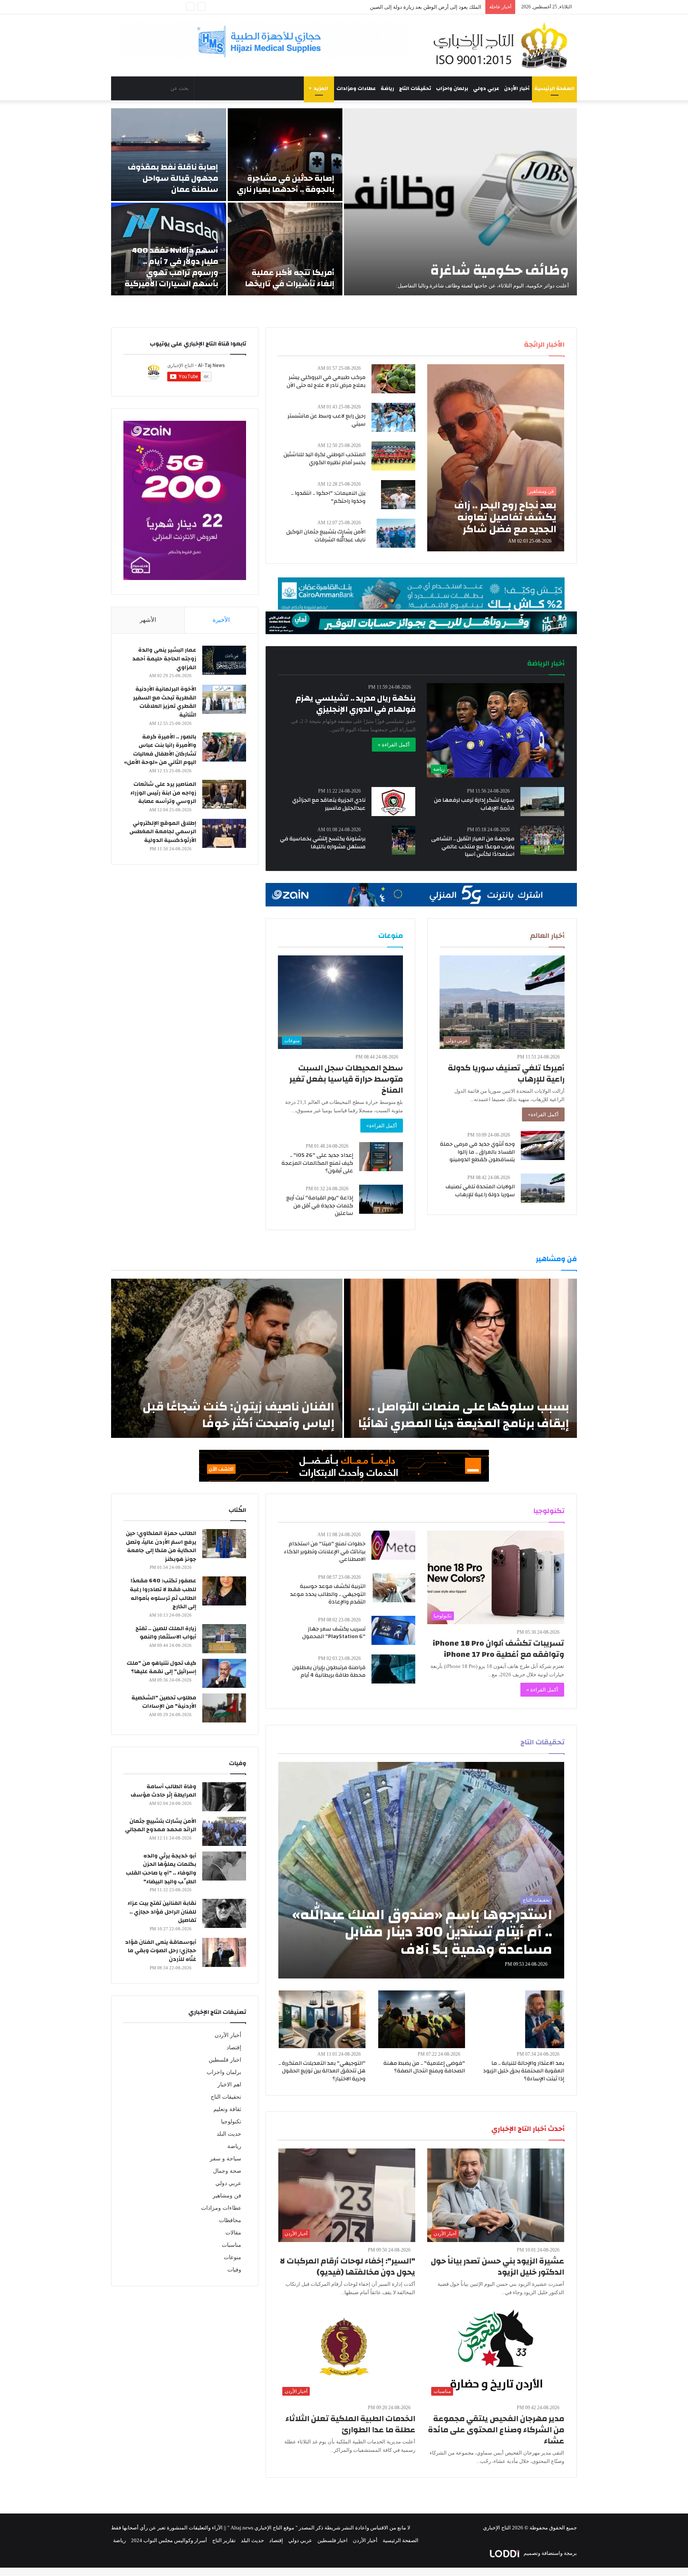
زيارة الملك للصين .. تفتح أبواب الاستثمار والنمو (166, 1633)
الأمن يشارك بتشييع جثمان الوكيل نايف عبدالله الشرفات (326, 536)
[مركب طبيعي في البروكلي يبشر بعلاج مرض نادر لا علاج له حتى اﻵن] (393, 379)
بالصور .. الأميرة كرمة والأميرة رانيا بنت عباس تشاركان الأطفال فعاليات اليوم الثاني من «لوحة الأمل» (160, 750)
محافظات (230, 2220)
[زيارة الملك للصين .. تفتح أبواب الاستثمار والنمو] (224, 1639)
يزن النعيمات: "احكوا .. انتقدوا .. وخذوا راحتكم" (328, 497)
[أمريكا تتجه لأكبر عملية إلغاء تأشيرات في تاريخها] (285, 249)
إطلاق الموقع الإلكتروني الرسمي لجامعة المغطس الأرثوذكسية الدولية (163, 832)
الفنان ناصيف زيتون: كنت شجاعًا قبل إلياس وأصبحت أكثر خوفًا (238, 1415)
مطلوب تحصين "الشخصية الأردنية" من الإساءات (164, 1702)
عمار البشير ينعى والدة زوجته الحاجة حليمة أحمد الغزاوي (164, 659)
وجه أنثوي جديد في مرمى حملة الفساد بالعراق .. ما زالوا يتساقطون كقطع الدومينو (477, 1152)
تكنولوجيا (231, 2122)
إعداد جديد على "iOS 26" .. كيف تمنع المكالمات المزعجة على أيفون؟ (317, 1163)
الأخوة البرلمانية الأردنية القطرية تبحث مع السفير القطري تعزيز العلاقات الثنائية (165, 702)
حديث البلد (229, 2134)
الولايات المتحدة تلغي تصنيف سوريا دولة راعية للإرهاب (480, 1191)
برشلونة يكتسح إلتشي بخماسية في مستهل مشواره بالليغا (323, 843)
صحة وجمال (227, 2171)
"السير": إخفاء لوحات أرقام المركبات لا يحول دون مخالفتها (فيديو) (348, 2266)
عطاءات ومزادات (356, 88)
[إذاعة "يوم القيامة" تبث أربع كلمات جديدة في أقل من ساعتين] (381, 1199)
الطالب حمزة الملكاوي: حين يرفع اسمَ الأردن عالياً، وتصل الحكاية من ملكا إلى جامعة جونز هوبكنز (161, 1546)
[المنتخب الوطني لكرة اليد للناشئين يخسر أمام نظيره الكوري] (393, 456)
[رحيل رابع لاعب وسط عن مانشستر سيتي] (393, 417)
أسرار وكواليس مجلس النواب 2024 (169, 2540)
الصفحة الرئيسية (554, 88)
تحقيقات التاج (415, 88)
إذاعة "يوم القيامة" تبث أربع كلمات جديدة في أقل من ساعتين (320, 1206)
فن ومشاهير (227, 2196)
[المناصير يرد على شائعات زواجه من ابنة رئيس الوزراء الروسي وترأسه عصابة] (224, 794)
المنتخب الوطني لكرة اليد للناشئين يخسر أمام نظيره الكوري (324, 459)
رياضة (387, 88)
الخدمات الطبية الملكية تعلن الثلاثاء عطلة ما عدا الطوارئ (350, 2424)
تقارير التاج (224, 2540)
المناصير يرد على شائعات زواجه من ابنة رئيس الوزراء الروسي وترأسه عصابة (163, 793)
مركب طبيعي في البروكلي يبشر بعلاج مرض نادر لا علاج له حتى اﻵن (326, 381)
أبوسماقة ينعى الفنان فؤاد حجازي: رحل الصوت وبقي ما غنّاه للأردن (161, 1951)
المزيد (321, 88)
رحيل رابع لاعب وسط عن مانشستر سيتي (326, 420)
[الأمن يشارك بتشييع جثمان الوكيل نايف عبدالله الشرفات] (396, 533)
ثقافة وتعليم (227, 2109)
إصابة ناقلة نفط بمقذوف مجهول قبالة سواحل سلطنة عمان (173, 178)
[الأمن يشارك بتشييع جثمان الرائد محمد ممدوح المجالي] (224, 1831)
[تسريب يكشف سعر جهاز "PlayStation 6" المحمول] (393, 1630)
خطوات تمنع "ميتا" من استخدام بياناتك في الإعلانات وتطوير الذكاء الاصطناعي (325, 1552)
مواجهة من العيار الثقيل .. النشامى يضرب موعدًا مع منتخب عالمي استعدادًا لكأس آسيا (473, 847)
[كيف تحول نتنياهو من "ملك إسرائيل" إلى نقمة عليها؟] (224, 1673)
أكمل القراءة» (543, 1114)
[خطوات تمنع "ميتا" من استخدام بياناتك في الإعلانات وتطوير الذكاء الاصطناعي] (393, 1545)
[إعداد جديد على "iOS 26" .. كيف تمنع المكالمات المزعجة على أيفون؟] (381, 1157)
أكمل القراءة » (394, 745)
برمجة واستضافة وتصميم (550, 2553)
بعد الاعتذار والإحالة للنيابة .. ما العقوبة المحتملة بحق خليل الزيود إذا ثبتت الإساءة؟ (524, 2071)
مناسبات (232, 2245)
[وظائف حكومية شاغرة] (460, 202)
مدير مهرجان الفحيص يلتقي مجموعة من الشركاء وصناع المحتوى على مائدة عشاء (496, 2430)
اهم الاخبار (229, 2085)
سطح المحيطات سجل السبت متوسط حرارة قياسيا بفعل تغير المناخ (346, 1079)
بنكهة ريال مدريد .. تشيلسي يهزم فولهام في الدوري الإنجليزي (356, 704)
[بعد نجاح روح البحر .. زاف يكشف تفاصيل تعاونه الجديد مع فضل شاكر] (496, 458)
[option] (344, 202)
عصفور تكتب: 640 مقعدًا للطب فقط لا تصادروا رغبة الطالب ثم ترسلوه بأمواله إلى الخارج (163, 1594)
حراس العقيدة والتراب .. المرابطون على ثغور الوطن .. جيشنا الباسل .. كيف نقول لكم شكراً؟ (383, 7)
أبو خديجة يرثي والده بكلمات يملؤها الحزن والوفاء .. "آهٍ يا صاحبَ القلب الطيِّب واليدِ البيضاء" (161, 1869)
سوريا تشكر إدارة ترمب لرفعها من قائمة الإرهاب (474, 804)
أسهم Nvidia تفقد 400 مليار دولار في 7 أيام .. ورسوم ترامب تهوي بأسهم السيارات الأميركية (171, 267)
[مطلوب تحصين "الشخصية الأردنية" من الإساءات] (224, 1708)
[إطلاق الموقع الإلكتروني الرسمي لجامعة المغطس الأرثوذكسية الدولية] (224, 833)
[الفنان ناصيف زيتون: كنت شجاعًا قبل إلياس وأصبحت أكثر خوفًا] (227, 1358)
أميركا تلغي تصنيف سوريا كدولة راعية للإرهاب (506, 1073)
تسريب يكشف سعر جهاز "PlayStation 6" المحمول (334, 1633)
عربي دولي (486, 88)
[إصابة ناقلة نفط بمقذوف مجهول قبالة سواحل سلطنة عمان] (169, 155)
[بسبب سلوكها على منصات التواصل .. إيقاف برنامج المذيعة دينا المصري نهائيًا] (460, 1358)
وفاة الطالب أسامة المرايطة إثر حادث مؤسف (163, 1791)
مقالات (233, 2233)
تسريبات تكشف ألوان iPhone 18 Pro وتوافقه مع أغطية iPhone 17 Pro (498, 1649)
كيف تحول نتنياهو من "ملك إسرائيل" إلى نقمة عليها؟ (161, 1668)
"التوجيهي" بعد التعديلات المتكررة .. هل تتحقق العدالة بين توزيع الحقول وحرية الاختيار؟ (322, 2071)
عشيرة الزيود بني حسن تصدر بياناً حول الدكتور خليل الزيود (497, 2266)
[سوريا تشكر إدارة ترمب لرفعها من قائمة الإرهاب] (542, 802)
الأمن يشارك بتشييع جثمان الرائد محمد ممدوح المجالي (161, 1826)
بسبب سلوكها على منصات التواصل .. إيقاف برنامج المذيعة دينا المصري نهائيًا (464, 1415)
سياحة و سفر (226, 2159)
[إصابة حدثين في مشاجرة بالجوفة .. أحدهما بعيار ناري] (285, 155)
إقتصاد (234, 2048)
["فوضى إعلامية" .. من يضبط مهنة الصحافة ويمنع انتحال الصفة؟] (422, 2019)
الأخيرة (221, 620)
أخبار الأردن (517, 88)
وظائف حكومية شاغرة (500, 270)
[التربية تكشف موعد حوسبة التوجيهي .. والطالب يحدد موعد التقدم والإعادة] (394, 1588)
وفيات (234, 2270)
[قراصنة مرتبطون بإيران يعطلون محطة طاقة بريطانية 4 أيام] (393, 1669)
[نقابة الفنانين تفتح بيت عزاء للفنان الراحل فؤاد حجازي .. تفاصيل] (224, 1913)
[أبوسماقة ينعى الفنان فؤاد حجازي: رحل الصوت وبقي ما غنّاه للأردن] (224, 1952)
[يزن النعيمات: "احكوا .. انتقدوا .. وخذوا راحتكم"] (398, 495)
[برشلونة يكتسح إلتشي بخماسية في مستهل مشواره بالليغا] (404, 840)
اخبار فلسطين (225, 2060)
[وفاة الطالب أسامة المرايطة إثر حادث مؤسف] (224, 1797)
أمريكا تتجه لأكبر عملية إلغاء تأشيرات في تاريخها (290, 278)
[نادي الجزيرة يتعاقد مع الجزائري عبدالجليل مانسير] (393, 802)
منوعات (233, 2257)
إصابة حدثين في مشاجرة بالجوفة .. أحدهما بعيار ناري (286, 184)
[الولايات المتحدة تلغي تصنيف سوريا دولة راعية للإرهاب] (543, 1188)
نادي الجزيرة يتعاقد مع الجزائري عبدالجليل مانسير (329, 804)
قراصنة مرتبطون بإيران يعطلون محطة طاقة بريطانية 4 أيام (329, 1672)
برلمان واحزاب (452, 88)
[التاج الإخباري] (503, 45)
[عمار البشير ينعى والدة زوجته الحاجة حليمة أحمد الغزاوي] (224, 660)
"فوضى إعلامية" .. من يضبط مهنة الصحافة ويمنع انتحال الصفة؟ (424, 2067)
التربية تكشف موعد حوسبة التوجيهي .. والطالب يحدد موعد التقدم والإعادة (328, 1594)
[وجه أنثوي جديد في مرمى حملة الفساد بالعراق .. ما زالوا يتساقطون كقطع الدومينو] (543, 1145)
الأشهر (148, 620)
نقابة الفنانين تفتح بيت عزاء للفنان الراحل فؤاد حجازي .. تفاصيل (162, 1912)
